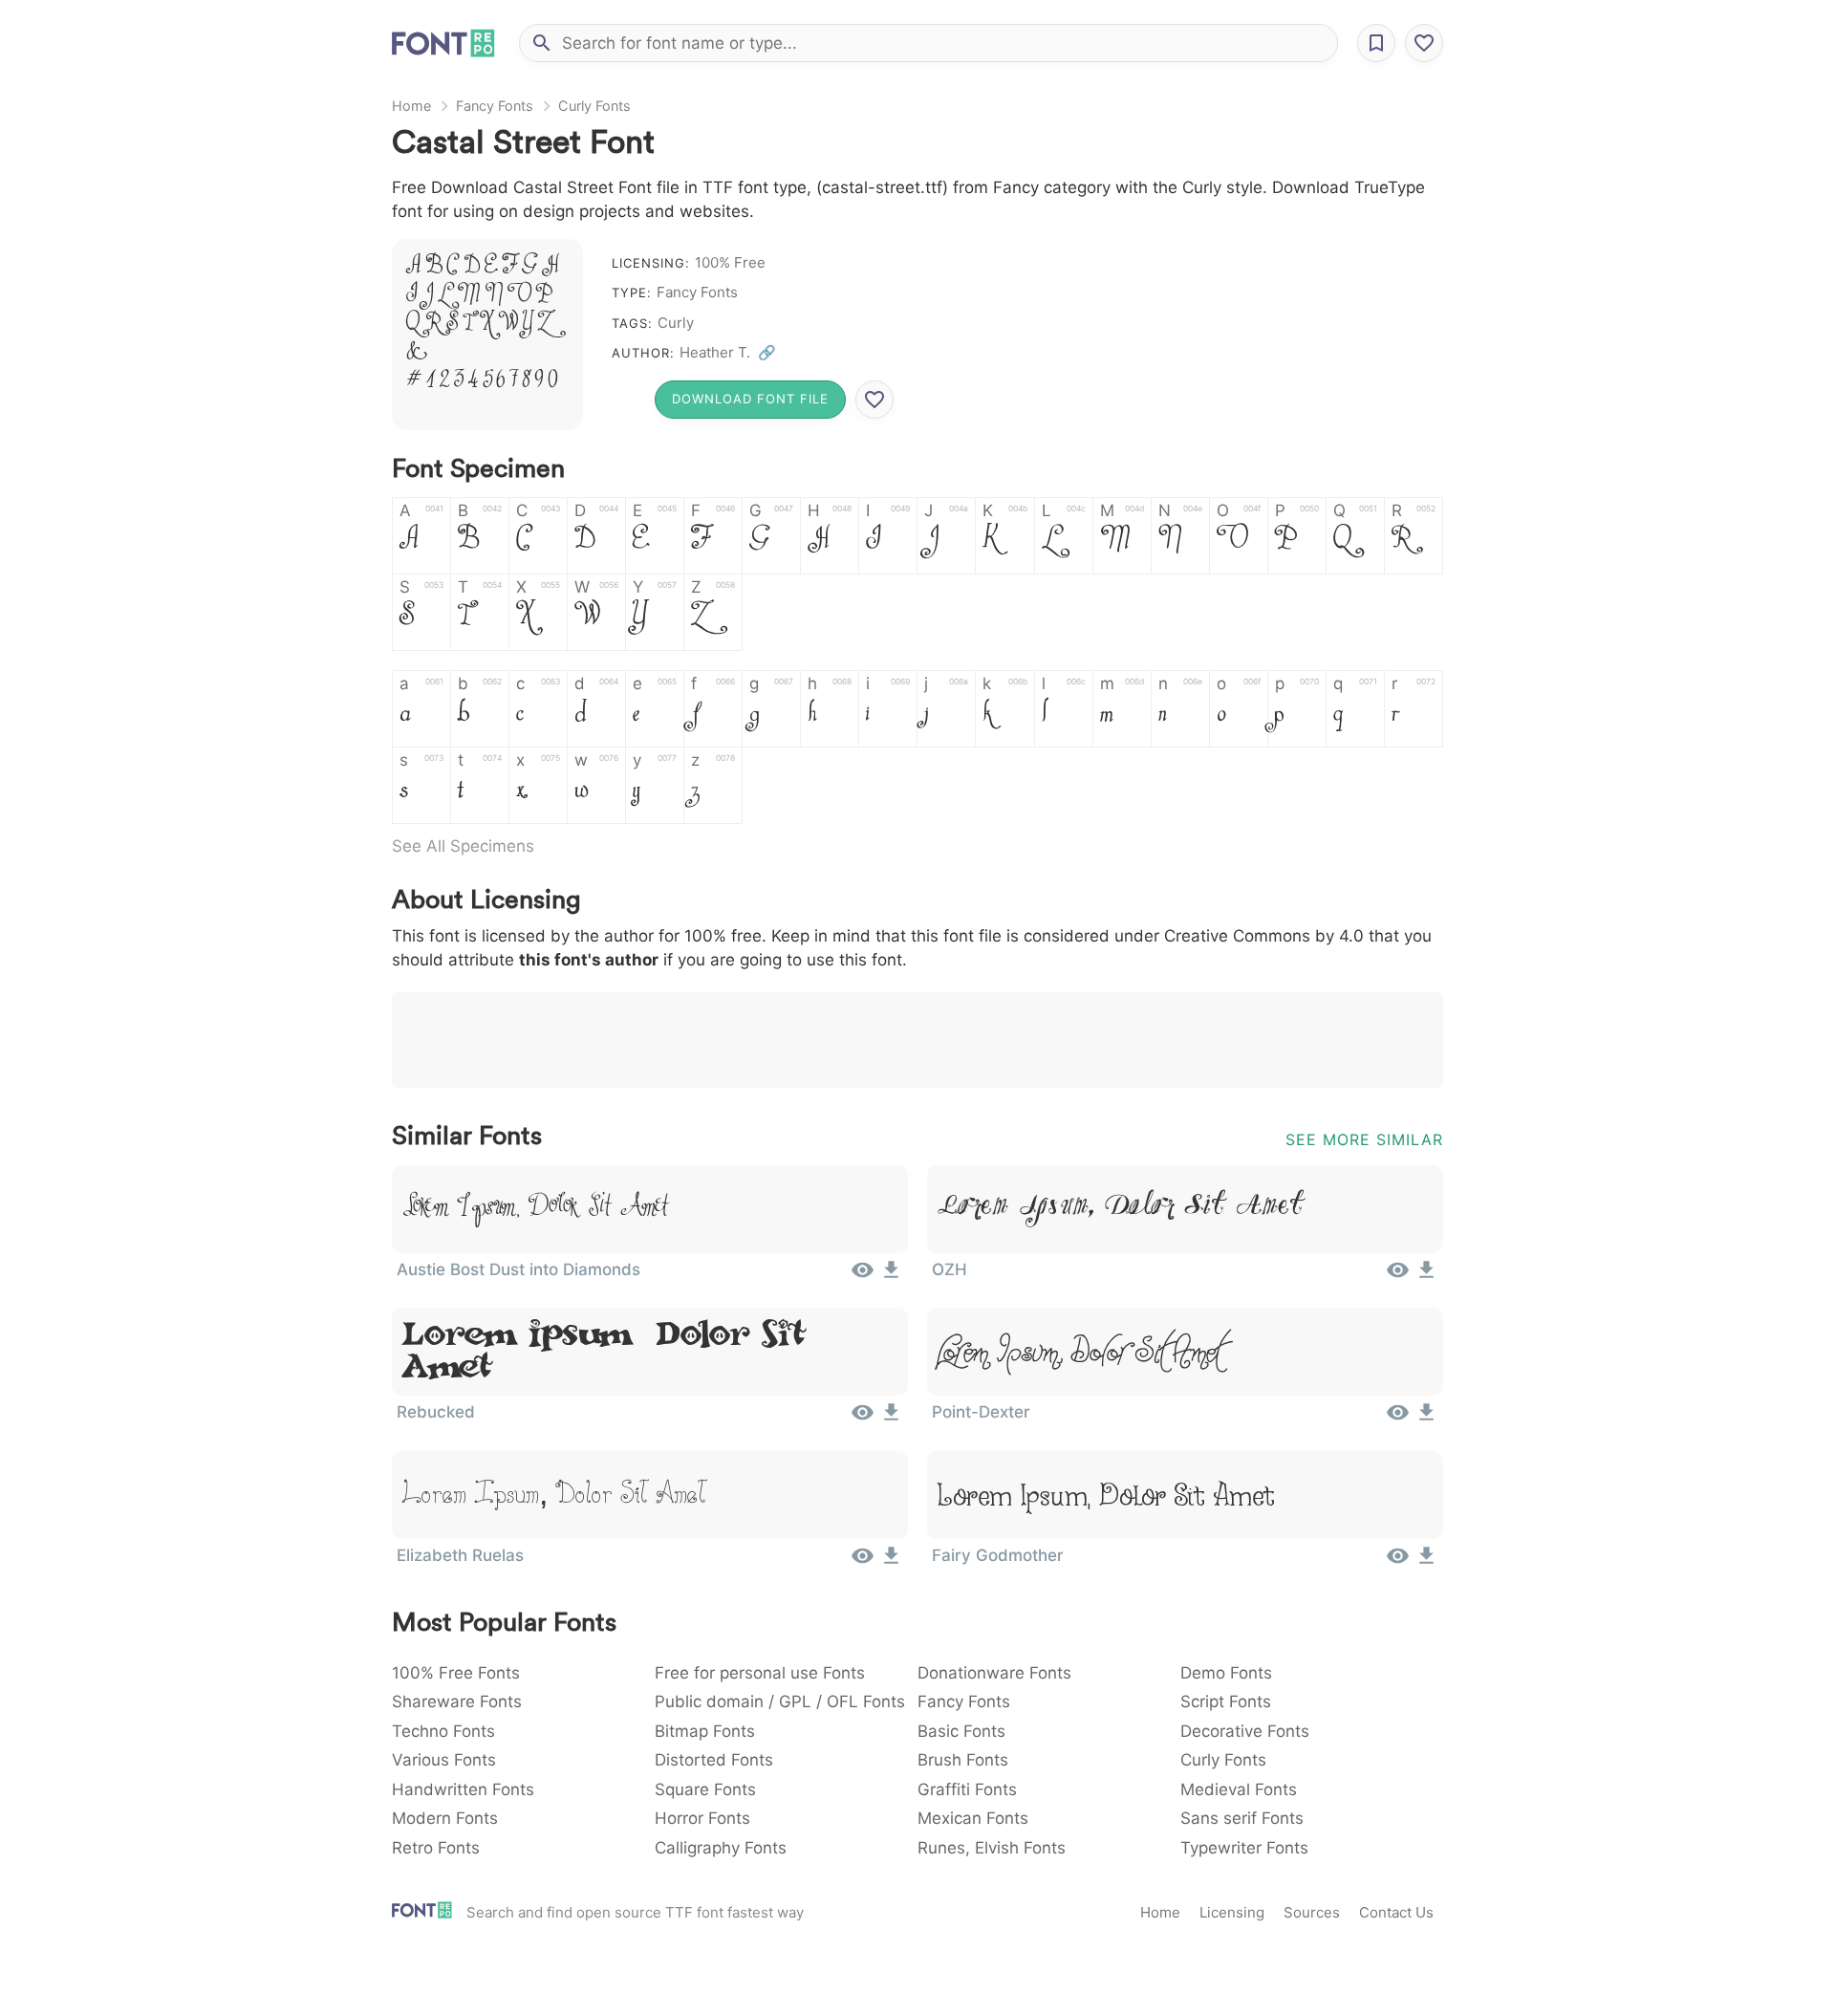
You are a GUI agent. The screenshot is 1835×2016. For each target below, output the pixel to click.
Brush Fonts (963, 1760)
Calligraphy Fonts (721, 1848)
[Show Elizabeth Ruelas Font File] (863, 1562)
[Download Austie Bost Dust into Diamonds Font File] (891, 1276)
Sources (1312, 1912)
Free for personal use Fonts (760, 1673)
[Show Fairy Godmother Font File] (1398, 1562)
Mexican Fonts (973, 1818)
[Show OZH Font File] (1398, 1276)
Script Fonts (1226, 1702)
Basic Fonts (961, 1731)
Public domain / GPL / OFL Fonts (780, 1702)
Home (411, 106)
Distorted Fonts (714, 1760)
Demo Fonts (1226, 1673)
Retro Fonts (436, 1848)
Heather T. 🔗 (728, 352)
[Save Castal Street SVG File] (874, 400)
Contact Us (1396, 1912)
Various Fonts (444, 1760)
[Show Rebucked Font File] (863, 1419)
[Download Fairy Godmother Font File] (1426, 1562)
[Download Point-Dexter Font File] (1426, 1419)
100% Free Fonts (456, 1673)
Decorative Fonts (1245, 1731)
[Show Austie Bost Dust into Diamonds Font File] (863, 1276)
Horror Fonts (702, 1818)
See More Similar (1364, 1139)
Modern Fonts (445, 1818)
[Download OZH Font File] (1426, 1276)
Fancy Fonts (495, 106)
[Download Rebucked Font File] (891, 1419)
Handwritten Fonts (463, 1789)
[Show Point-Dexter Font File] (1398, 1419)
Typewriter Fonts (1244, 1848)
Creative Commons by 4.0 (1264, 936)
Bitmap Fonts (705, 1731)
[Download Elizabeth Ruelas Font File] (891, 1562)
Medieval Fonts (1239, 1789)
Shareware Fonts (457, 1702)
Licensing (1232, 1912)
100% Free (730, 262)
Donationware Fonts (994, 1673)
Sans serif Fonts (1242, 1818)
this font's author (589, 960)
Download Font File (750, 399)
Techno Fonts (443, 1731)
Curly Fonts (594, 106)
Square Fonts (705, 1789)
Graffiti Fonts (967, 1789)
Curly (676, 323)
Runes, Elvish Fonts (992, 1848)
